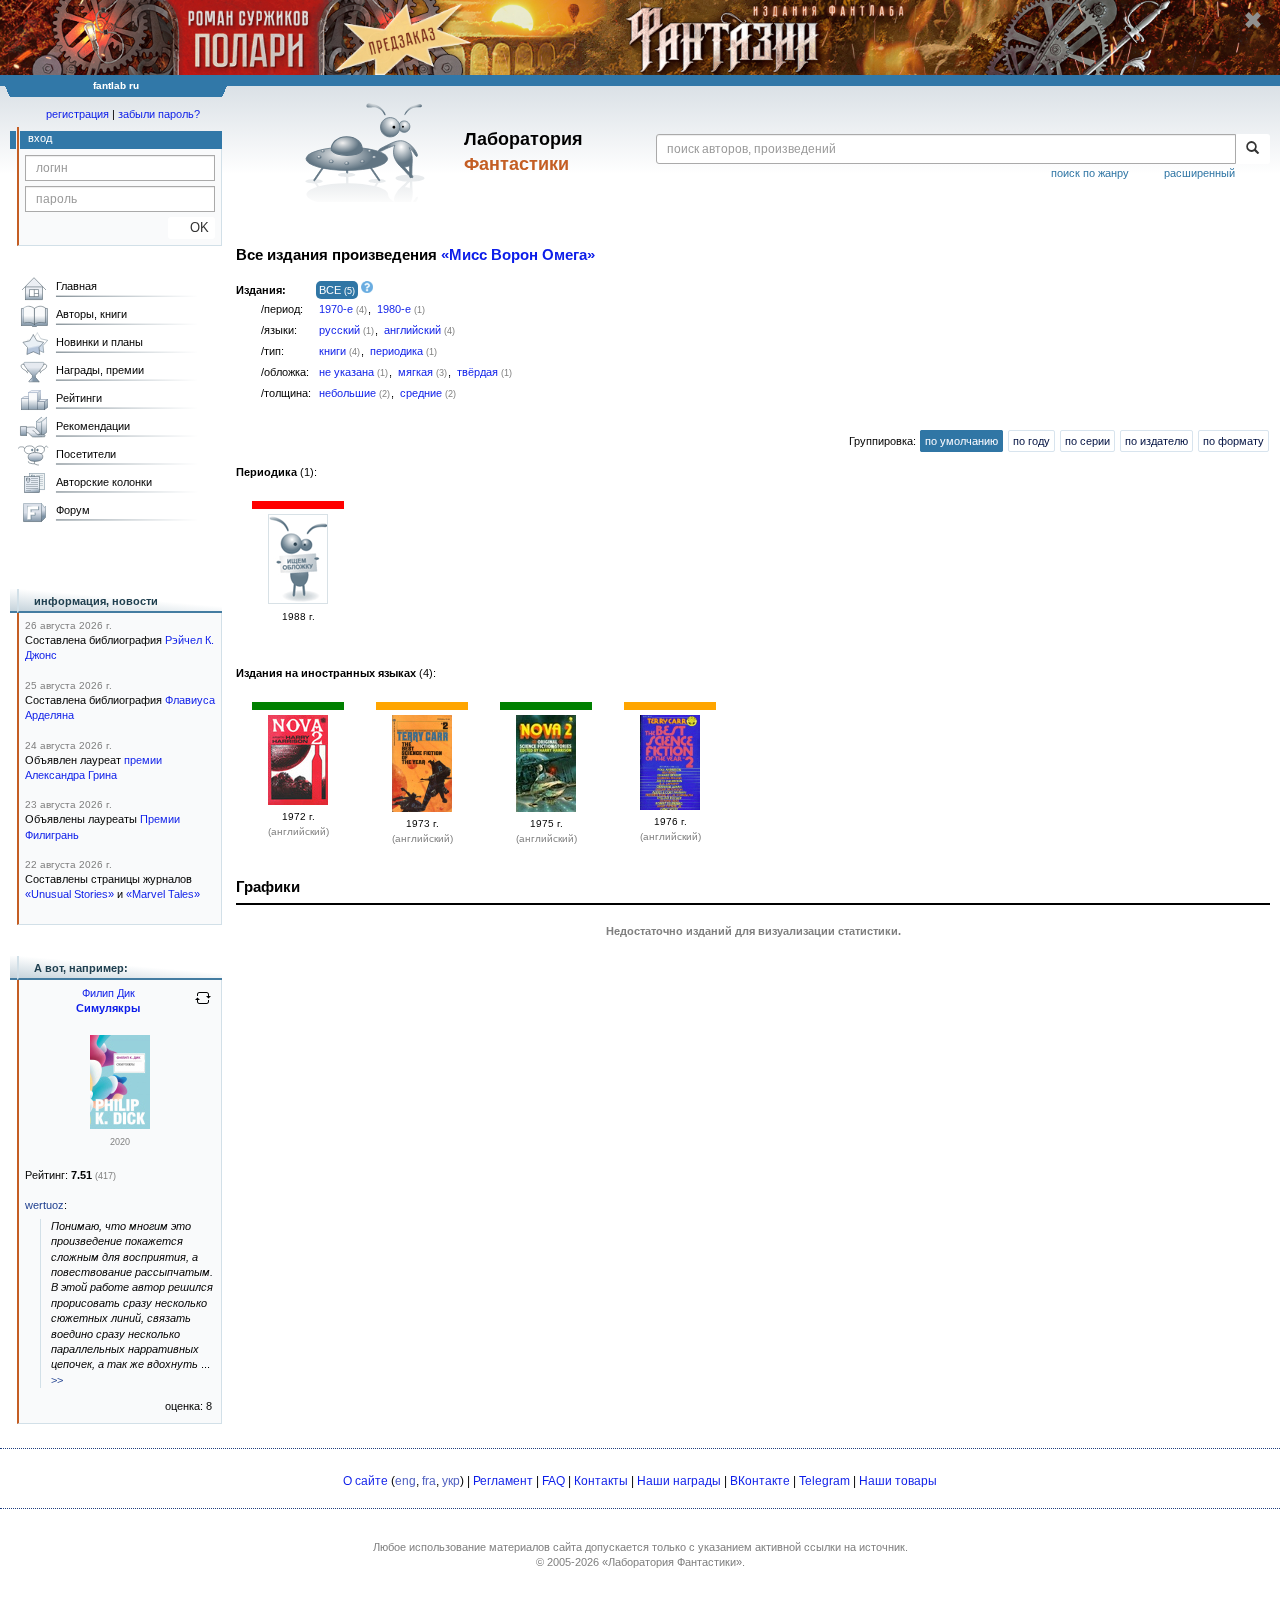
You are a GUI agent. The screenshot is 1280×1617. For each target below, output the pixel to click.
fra (429, 1481)
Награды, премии (100, 370)
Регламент (503, 1481)
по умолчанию (961, 441)
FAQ (553, 1481)
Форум (73, 510)
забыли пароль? (159, 114)
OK (191, 227)
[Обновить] (203, 1006)
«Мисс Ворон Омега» (518, 255)
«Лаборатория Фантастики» (672, 1562)
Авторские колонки (104, 482)
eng (405, 1481)
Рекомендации (93, 426)
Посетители (86, 454)
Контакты (601, 1481)
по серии (1087, 441)
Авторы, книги (91, 314)
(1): (276, 472)
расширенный (1199, 173)
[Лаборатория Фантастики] (368, 152)
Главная (76, 286)
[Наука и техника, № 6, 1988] (298, 600)
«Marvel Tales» (163, 894)
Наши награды (679, 1481)
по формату (1233, 441)
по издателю (1156, 441)
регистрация (77, 114)
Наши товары (898, 1481)
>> (57, 1380)
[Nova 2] (298, 801)
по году (1031, 441)
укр (451, 1481)
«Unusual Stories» (69, 894)
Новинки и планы (99, 342)
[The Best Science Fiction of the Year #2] (422, 808)
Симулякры (108, 1008)
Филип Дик (108, 993)
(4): (336, 673)
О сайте (365, 1481)
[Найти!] (1252, 149)
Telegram (824, 1481)
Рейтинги (79, 398)
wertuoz (44, 1205)
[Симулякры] (120, 1125)
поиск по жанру (1090, 173)
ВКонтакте (760, 1481)
